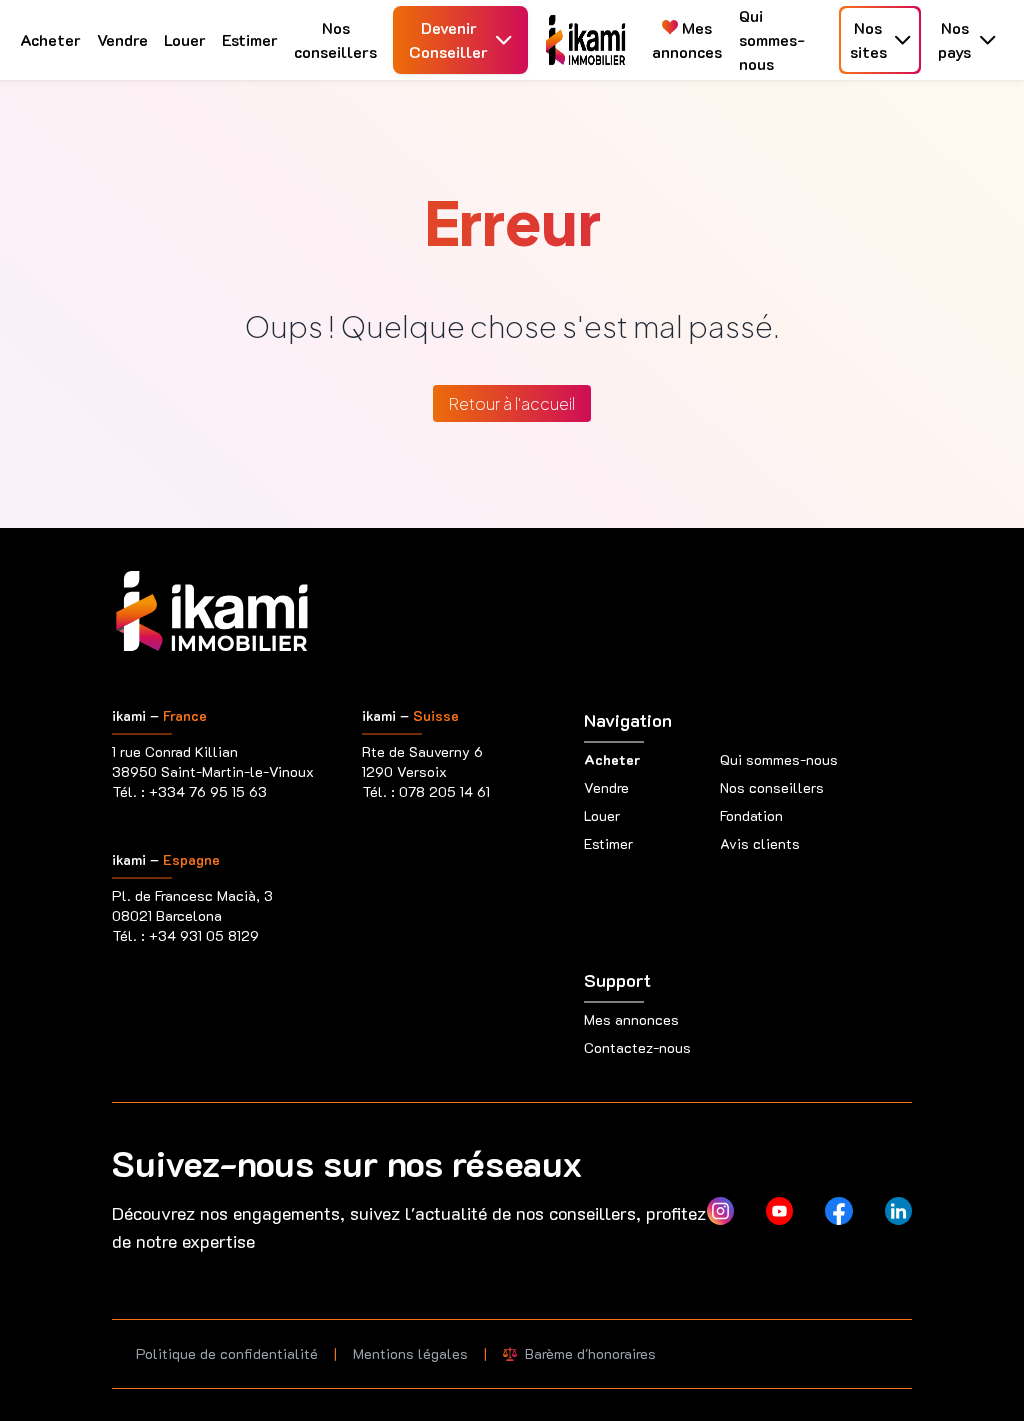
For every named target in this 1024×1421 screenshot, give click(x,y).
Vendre (122, 39)
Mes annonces (687, 39)
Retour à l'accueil (512, 403)
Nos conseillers (335, 39)
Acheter (50, 39)
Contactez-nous (637, 1047)
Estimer (250, 39)
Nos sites (868, 39)
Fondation (751, 815)
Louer (185, 39)
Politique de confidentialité (227, 1353)
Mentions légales (410, 1353)
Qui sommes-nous (772, 39)
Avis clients (760, 843)
